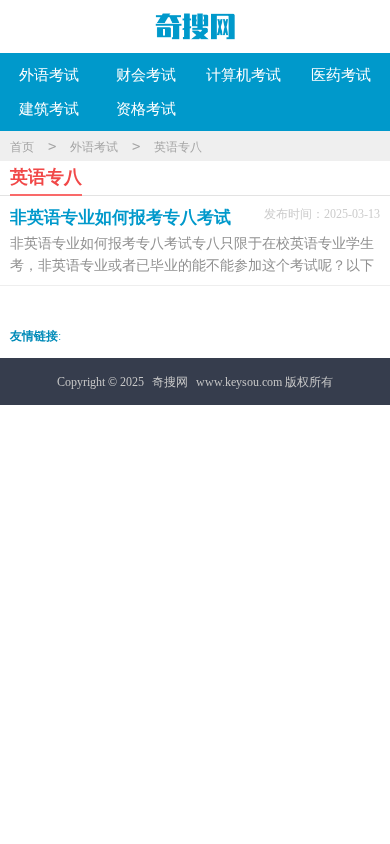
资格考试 (146, 109)
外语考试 (49, 75)
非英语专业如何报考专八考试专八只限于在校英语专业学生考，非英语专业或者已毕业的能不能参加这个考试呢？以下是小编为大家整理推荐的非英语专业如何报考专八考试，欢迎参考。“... (192, 255)
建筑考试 (49, 109)
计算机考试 (243, 75)
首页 (22, 147)
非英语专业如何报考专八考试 (120, 217)
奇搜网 (170, 382)
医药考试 (341, 75)
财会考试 (146, 75)
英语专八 (178, 147)
